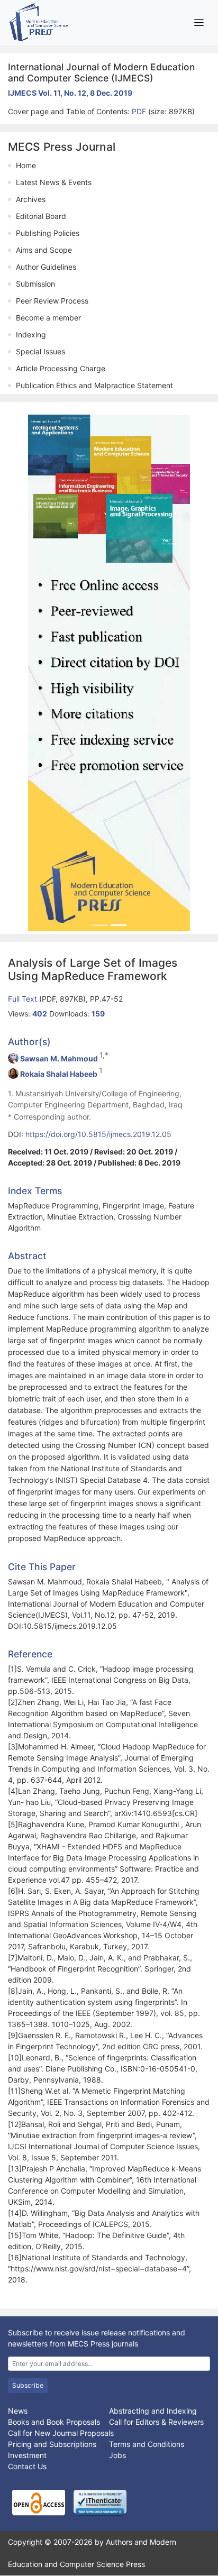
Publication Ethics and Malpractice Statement (94, 385)
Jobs (117, 2455)
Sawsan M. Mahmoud (59, 1058)
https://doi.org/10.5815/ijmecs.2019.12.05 (98, 1134)
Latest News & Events (54, 182)
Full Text (24, 999)
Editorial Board (41, 216)
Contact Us (27, 2466)
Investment (27, 2455)
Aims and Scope (44, 250)
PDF (140, 111)
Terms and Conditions (147, 2444)
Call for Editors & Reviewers (156, 2422)
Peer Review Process (52, 301)
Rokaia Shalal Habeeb (59, 1074)
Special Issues (40, 351)
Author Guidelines (46, 267)
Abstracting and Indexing (153, 2411)
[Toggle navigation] (199, 22)
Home (26, 165)
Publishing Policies (48, 233)
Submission (35, 284)
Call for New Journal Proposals (61, 2433)
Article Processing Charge (61, 368)
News (18, 2411)
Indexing (31, 334)
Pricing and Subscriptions (52, 2444)
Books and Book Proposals (54, 2422)
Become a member (48, 318)
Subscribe (28, 2385)
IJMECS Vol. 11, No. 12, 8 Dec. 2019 (70, 93)
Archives (31, 199)
